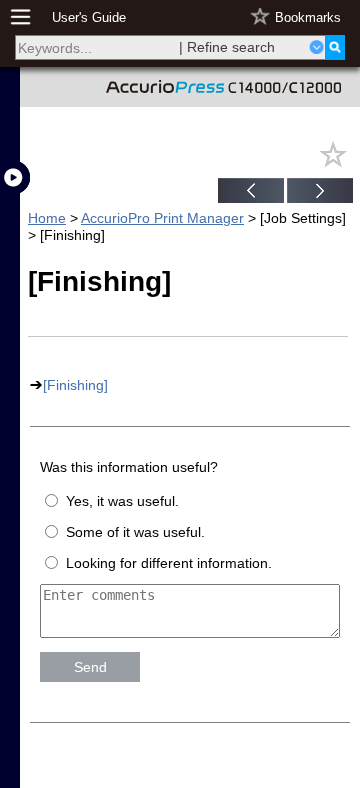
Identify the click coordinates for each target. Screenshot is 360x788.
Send (90, 667)
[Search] (335, 47)
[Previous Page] (251, 193)
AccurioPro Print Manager (162, 218)
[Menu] (31, 17)
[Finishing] (75, 385)
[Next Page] (320, 193)
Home (47, 218)
